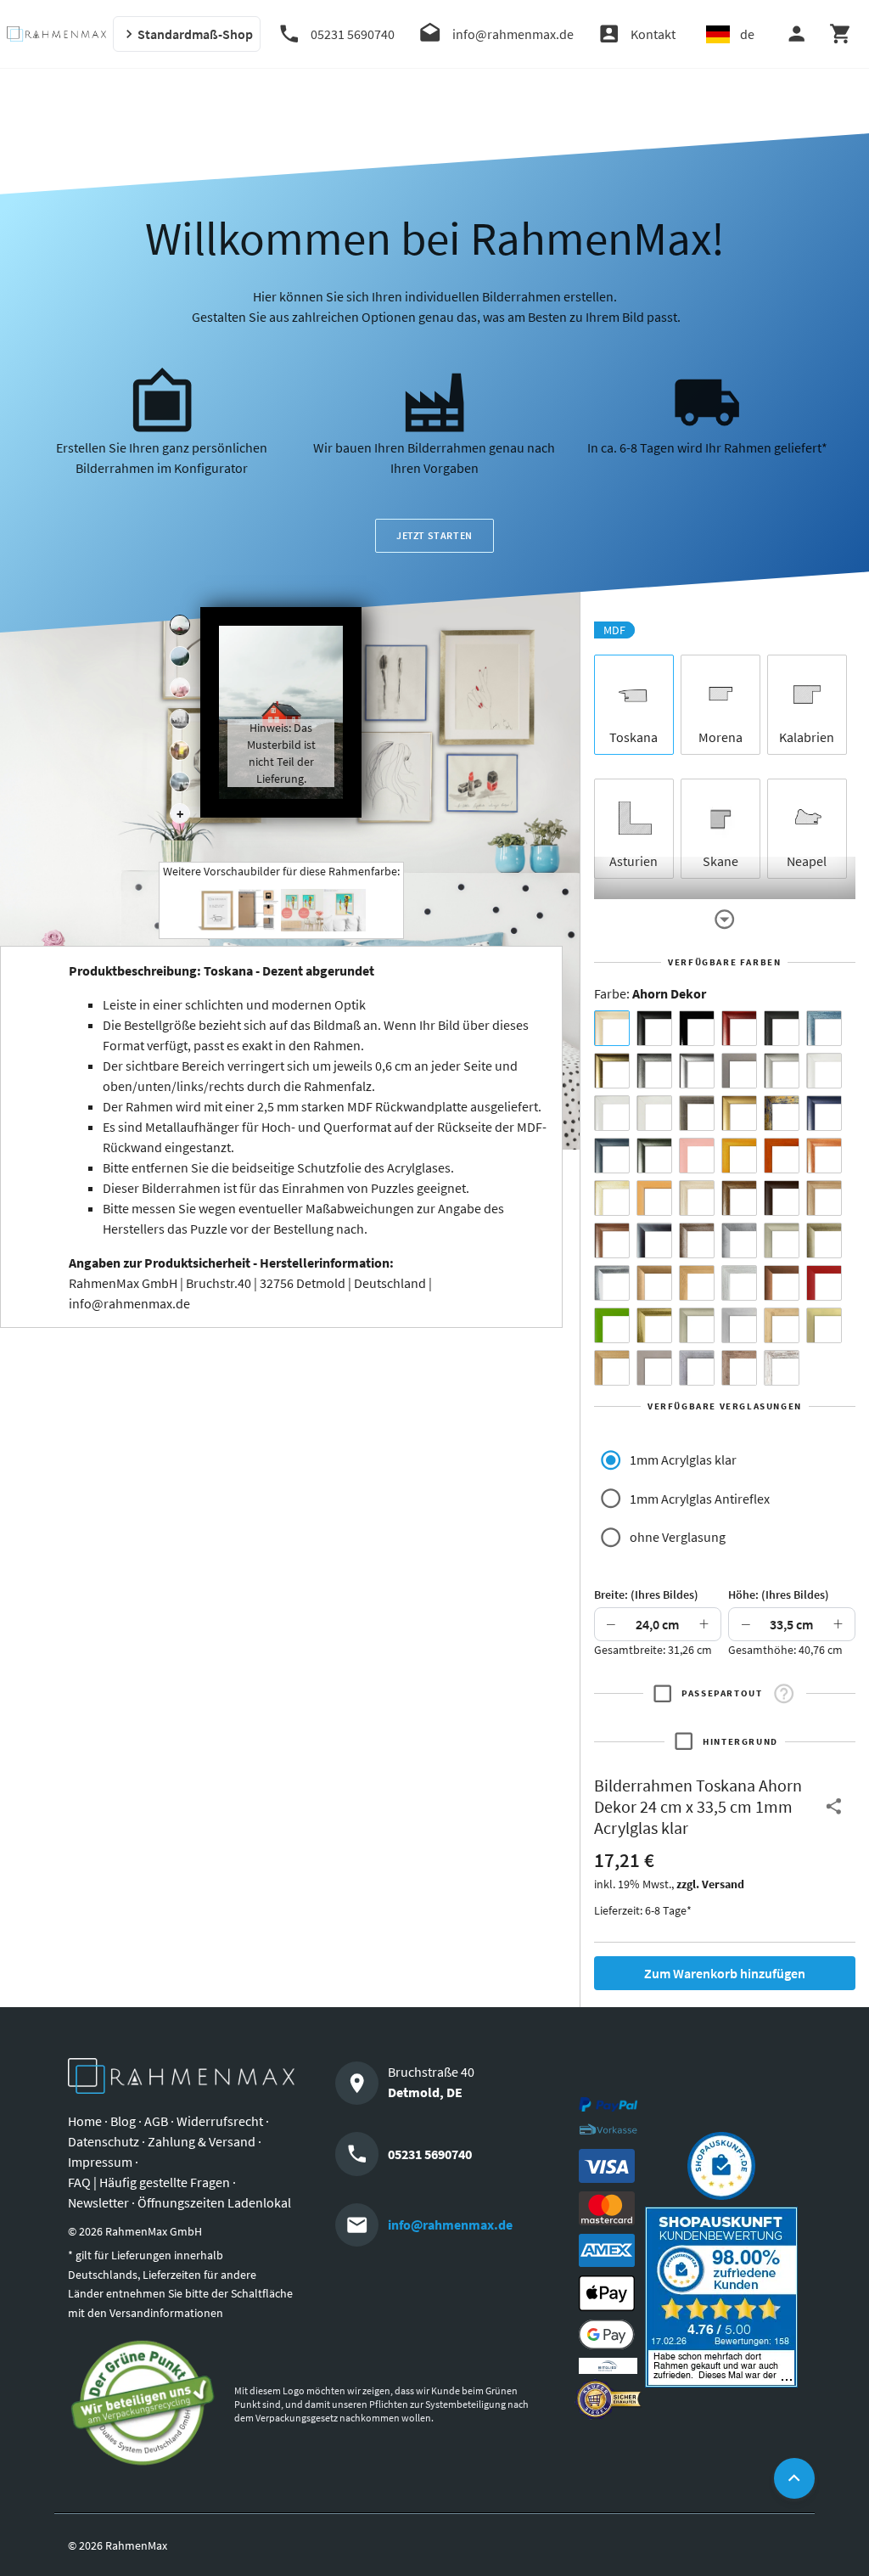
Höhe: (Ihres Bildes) (779, 1595)
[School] (180, 782)
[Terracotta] (824, 1156)
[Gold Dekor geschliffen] (824, 1325)
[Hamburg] (180, 751)
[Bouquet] (180, 688)
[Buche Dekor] (654, 1198)
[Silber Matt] (782, 1071)
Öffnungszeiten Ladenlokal (214, 2202)
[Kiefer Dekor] (697, 1283)
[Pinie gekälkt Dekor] (739, 1283)
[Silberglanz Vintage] (612, 1283)
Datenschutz (104, 2141)
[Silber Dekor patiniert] (697, 1368)
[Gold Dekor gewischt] (612, 1368)
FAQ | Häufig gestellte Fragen (149, 2182)
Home (85, 2121)
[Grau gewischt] (654, 1071)
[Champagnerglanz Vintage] (697, 1325)
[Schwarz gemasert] (782, 1028)
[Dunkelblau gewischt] (824, 1113)
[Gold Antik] (824, 1240)
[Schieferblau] (612, 1156)
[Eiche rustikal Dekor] (739, 1198)
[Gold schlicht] (739, 1113)
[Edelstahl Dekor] (739, 1325)
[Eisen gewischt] (739, 1240)
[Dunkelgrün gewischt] (654, 1156)
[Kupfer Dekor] (782, 1283)
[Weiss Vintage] (782, 1368)
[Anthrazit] (739, 1071)
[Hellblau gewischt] (824, 1028)
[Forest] (180, 656)
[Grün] (612, 1325)
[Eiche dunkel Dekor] (782, 1198)
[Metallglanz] (697, 1113)
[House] (180, 625)
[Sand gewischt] (612, 1198)
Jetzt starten (434, 535)
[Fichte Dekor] (782, 1325)
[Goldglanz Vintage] (654, 1325)
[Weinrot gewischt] (739, 1028)
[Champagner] (782, 1240)
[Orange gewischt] (782, 1156)
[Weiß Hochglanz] (612, 1113)
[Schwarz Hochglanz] (697, 1028)
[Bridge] (180, 719)
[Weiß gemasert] (654, 1113)
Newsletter (98, 2202)
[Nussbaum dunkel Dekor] (612, 1240)
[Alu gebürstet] (697, 1071)
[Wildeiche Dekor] (739, 1368)
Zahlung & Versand (202, 2141)
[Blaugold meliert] (782, 1113)
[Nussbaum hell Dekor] (824, 1198)
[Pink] (697, 1156)
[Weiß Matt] (824, 1071)
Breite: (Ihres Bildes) (646, 1595)
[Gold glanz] (612, 1071)
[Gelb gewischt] (739, 1156)
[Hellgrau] (654, 1368)
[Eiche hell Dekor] (697, 1198)
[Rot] (824, 1283)
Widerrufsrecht (220, 2121)
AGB (156, 2121)
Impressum (100, 2162)
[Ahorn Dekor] (612, 1028)
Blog (123, 2121)
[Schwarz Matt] (654, 1028)
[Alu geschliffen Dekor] (654, 1240)
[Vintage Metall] (697, 1240)
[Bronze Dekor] (654, 1283)
